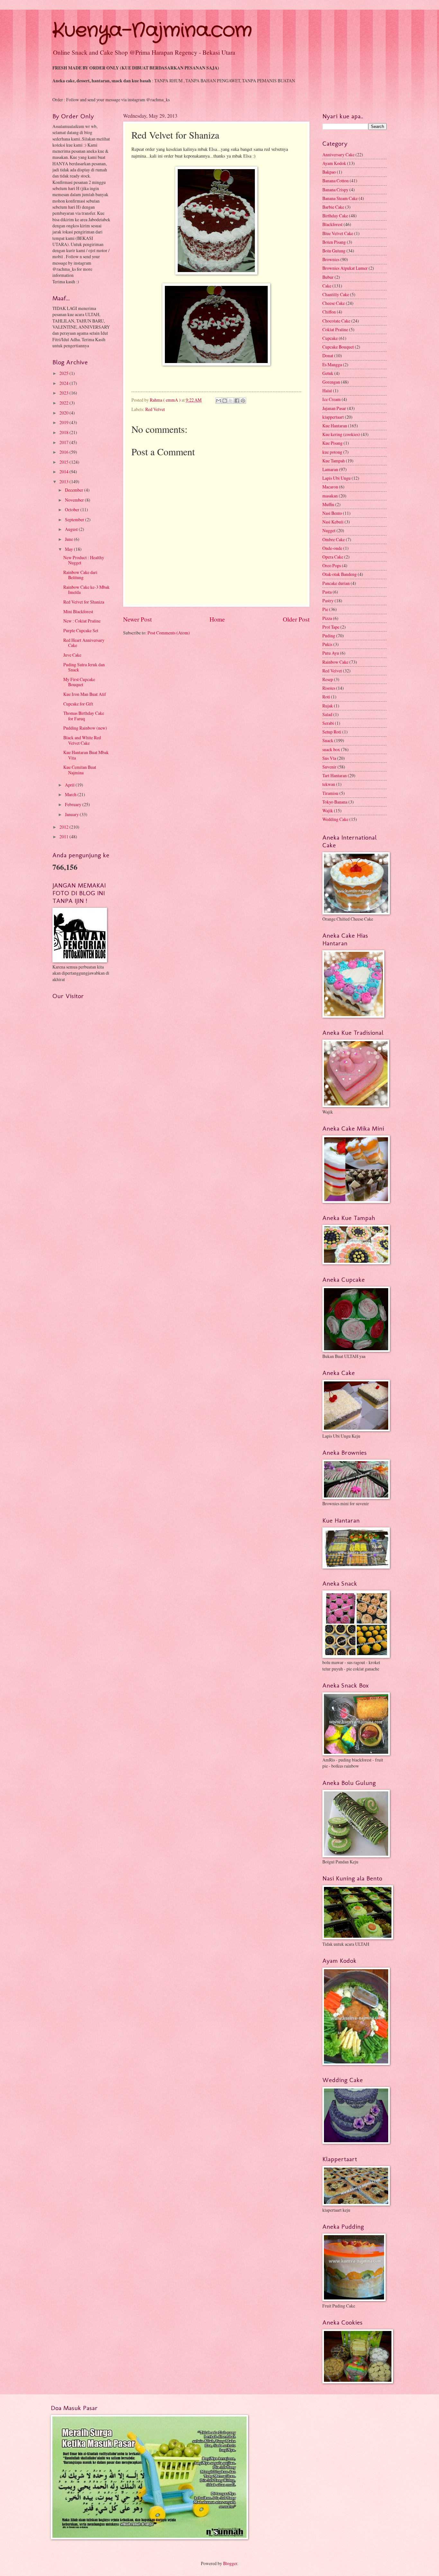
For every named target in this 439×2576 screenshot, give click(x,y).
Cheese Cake (334, 303)
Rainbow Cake (335, 662)
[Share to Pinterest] (243, 401)
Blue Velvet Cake (338, 233)
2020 (64, 413)
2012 (64, 827)
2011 (64, 837)
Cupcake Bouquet (338, 347)
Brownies (331, 259)
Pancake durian (336, 583)
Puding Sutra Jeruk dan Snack (84, 667)
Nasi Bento (332, 513)
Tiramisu (330, 793)
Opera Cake (333, 557)
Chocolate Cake (336, 321)
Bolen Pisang (334, 242)
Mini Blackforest (78, 611)
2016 (64, 452)
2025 (64, 373)
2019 (64, 422)
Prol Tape (331, 627)
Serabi (328, 723)
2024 (64, 383)
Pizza (327, 618)
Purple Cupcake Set (81, 630)
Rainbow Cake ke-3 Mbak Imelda (86, 590)
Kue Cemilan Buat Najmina (80, 770)
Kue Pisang (332, 443)
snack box (331, 749)
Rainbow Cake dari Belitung (80, 575)
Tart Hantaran (335, 775)
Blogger (230, 2563)
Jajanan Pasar (334, 408)
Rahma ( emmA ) (166, 400)
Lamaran (330, 469)
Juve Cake (72, 655)
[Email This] (219, 401)
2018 (64, 432)
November (75, 500)
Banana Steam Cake (340, 198)
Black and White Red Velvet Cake (82, 740)
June (69, 539)
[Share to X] (231, 401)
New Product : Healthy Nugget (84, 560)
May (69, 549)
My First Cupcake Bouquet (79, 682)
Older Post (296, 619)
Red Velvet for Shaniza (84, 602)
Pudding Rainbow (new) (85, 728)
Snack (328, 740)
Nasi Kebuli (333, 522)
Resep (328, 679)
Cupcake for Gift (78, 704)
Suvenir (329, 767)
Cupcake (330, 338)
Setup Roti (332, 732)
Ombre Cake (334, 539)
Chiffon (329, 312)
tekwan (329, 784)
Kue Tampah (334, 461)
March (71, 794)
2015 (64, 462)
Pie (325, 609)
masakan (330, 496)
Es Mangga (332, 364)
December (75, 490)
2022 (64, 403)
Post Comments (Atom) (169, 633)
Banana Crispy (335, 190)
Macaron (330, 487)
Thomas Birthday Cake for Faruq (84, 716)
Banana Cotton (336, 181)
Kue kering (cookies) (341, 434)
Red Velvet (155, 409)
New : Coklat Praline (82, 621)
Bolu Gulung (334, 251)
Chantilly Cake (336, 294)
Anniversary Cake (338, 155)
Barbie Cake (333, 207)
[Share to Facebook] (237, 401)
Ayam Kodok (334, 163)
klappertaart (333, 417)
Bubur (328, 277)
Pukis (327, 644)
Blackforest (332, 224)
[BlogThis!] (225, 401)
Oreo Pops (332, 565)
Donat (328, 355)
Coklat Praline (335, 329)
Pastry (328, 601)
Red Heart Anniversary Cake (84, 643)
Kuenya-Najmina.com (152, 31)
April (70, 785)
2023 (64, 393)
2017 (64, 442)
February (74, 804)
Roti (326, 697)
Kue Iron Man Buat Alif (85, 694)
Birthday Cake (335, 216)
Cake (327, 286)
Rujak (328, 706)
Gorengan (331, 382)
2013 (64, 482)
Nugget (329, 530)
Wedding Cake (335, 819)
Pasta (327, 592)
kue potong (332, 452)
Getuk (328, 373)
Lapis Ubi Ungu (336, 478)
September (75, 519)
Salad (327, 714)
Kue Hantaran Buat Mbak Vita (86, 755)
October (73, 510)
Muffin (328, 504)
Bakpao (329, 172)
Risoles (329, 688)
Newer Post (137, 619)
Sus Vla (329, 758)
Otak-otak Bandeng (340, 574)
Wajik (328, 810)
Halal (327, 391)
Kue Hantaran (335, 426)
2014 (64, 472)
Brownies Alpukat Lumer (345, 268)
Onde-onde (332, 548)
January (72, 814)
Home (217, 619)
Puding (329, 636)
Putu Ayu (331, 653)
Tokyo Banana (335, 802)
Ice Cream (331, 399)
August (72, 529)
